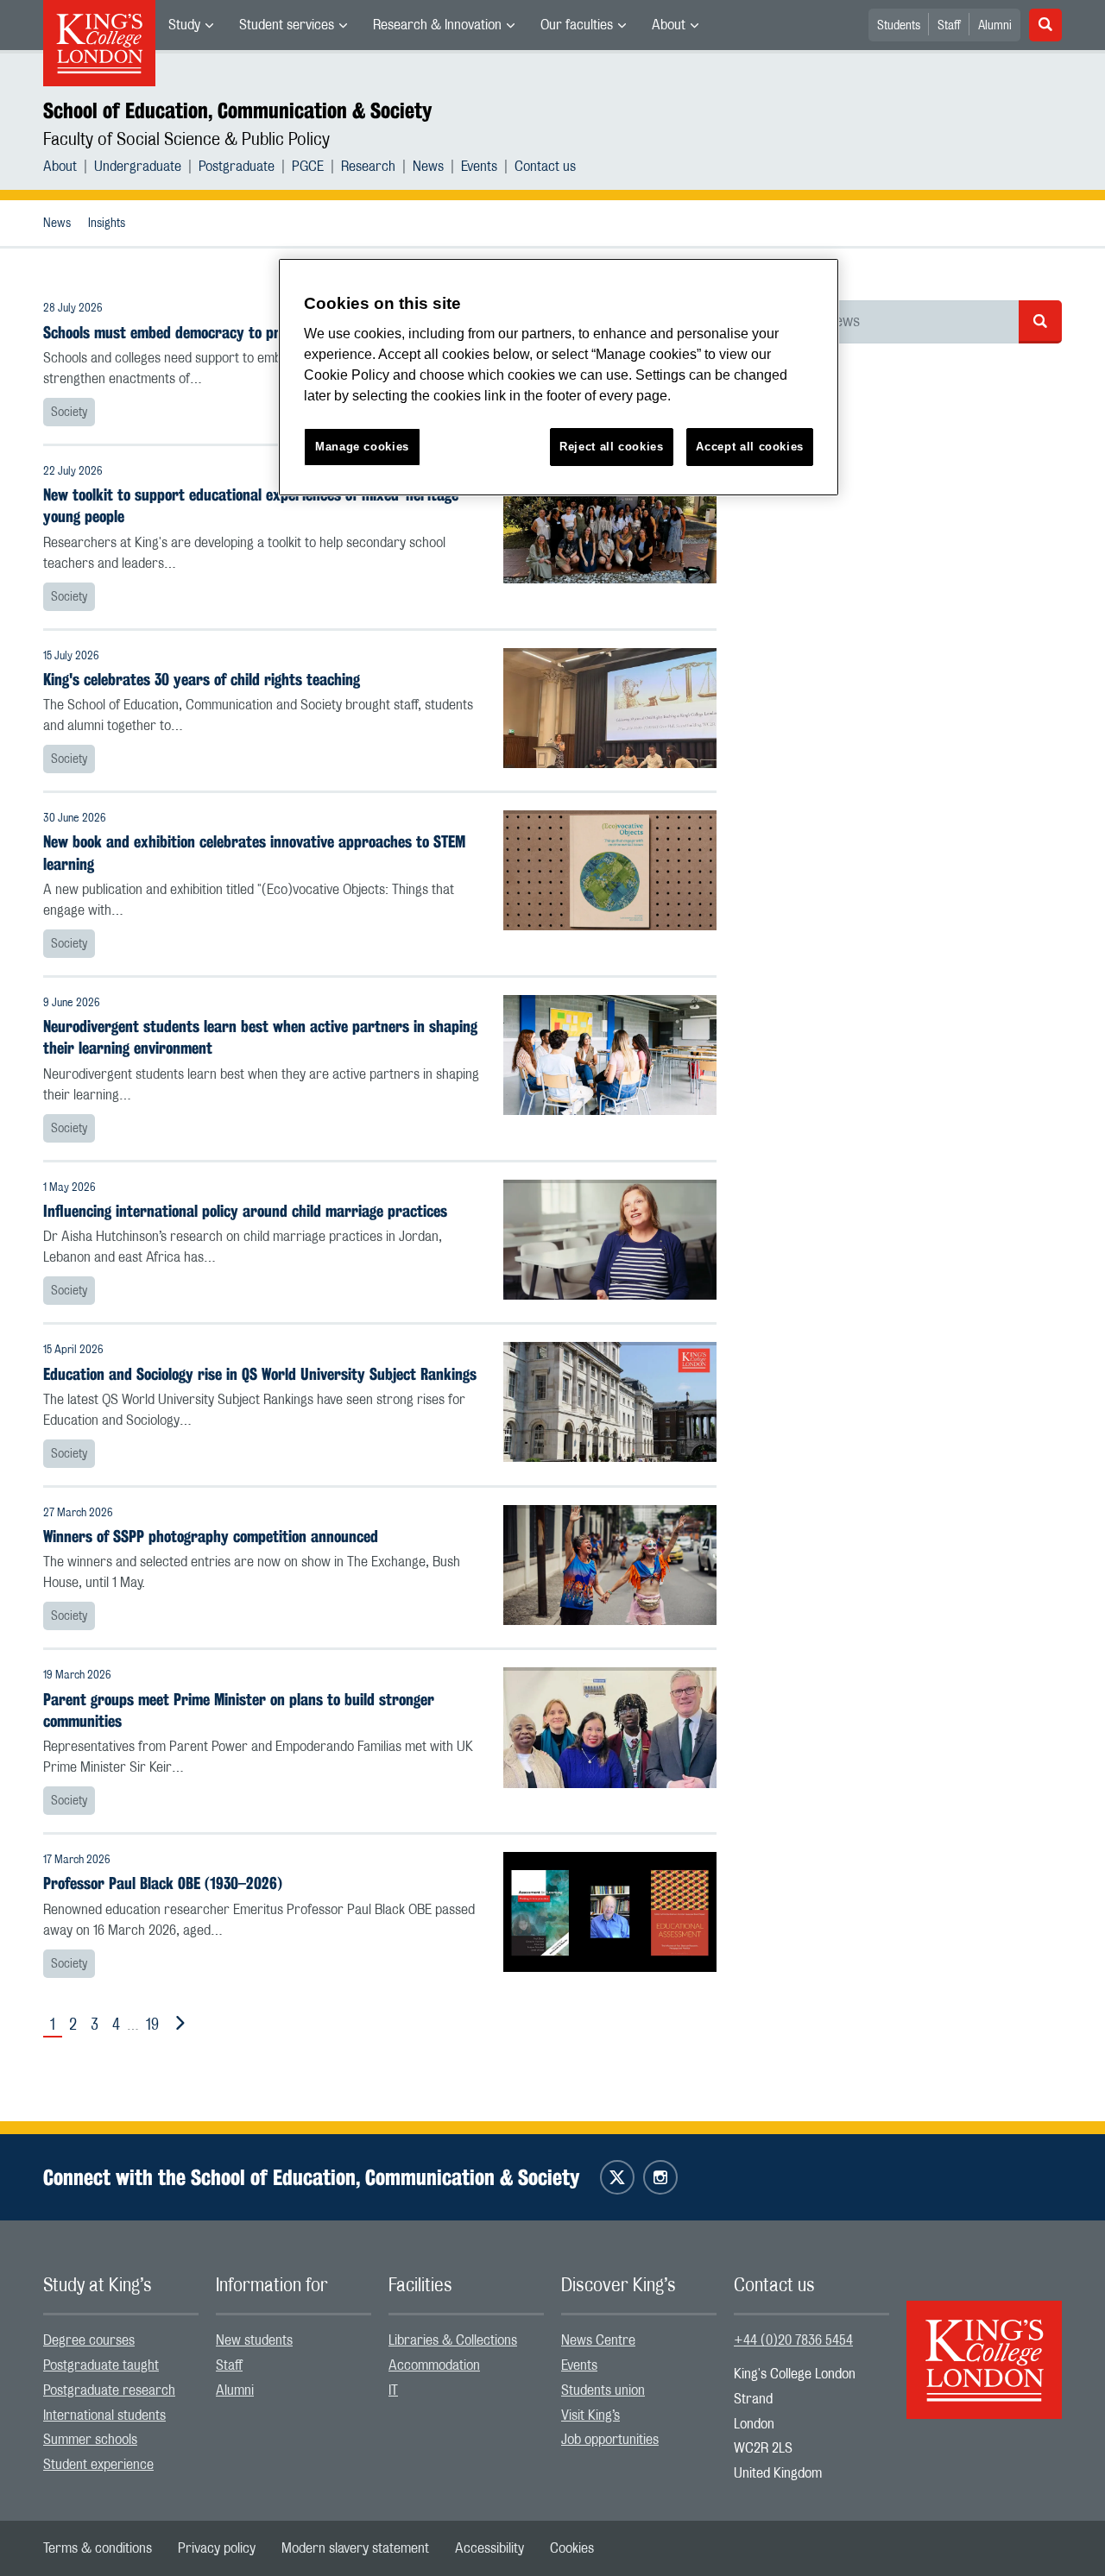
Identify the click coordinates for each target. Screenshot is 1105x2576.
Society (69, 413)
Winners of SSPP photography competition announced (211, 1537)
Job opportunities (610, 2440)
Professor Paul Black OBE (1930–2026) (163, 1883)
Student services (287, 25)
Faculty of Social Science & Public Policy (186, 140)
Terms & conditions (98, 2548)
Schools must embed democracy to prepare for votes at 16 (229, 333)
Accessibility (489, 2548)
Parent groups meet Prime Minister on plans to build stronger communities (239, 1710)
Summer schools (90, 2440)
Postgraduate (237, 167)
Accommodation (434, 2365)
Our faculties (577, 25)
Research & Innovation (437, 25)
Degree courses (89, 2340)
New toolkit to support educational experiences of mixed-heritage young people (251, 506)
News (428, 167)
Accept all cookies (750, 447)
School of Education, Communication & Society (237, 110)
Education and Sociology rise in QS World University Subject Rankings (260, 1374)
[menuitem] (191, 25)
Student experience (98, 2465)
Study (184, 25)
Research (368, 167)
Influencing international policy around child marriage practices (245, 1211)
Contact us (545, 167)
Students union (603, 2390)
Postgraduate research (109, 2390)
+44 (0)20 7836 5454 (793, 2340)
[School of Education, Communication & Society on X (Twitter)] (617, 2177)
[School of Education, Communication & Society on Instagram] (660, 2177)
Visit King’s (590, 2415)
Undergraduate (138, 167)
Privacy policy (217, 2548)
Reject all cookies (612, 447)
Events (479, 167)
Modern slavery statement (355, 2548)
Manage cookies (362, 447)
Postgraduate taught (101, 2365)
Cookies (572, 2548)
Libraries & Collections (453, 2340)
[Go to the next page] (177, 2024)
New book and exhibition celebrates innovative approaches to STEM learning (254, 853)
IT (393, 2390)
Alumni (995, 26)
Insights (107, 224)
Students (899, 26)
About (669, 25)
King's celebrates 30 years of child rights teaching (202, 680)
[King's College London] (984, 2345)
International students (104, 2415)
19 (152, 2025)
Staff (949, 26)
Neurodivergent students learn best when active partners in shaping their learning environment (260, 1037)
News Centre (598, 2340)
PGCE (308, 167)
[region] (559, 378)
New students (254, 2340)
